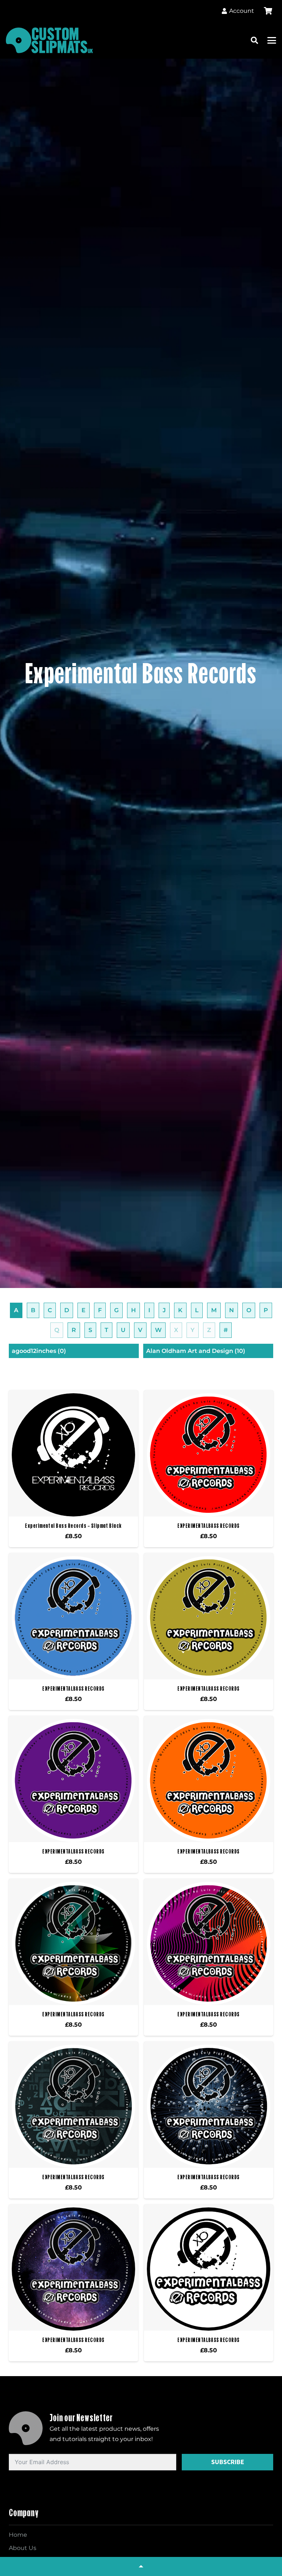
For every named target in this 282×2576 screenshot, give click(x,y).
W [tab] (158, 1330)
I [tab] (149, 1310)
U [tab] (123, 1330)
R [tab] (74, 1330)
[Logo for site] (49, 40)
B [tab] (33, 1310)
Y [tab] (193, 1330)
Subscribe (228, 2462)
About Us (23, 2548)
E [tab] (84, 1310)
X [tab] (176, 1330)
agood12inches (39, 1351)
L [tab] (197, 1310)
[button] (254, 40)
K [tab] (180, 1310)
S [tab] (90, 1330)
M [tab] (214, 1310)
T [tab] (106, 1330)
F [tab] (100, 1310)
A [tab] (16, 1310)
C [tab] (50, 1310)
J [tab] (164, 1310)
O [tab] (249, 1310)
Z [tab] (209, 1330)
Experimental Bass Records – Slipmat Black (73, 1526)
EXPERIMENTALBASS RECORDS (209, 1526)
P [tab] (266, 1310)
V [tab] (140, 1330)
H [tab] (133, 1310)
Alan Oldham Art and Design (196, 1351)
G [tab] (116, 1310)
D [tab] (67, 1310)
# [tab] (226, 1330)
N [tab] (232, 1310)
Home (18, 2535)
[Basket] (268, 11)
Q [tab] (57, 1330)
